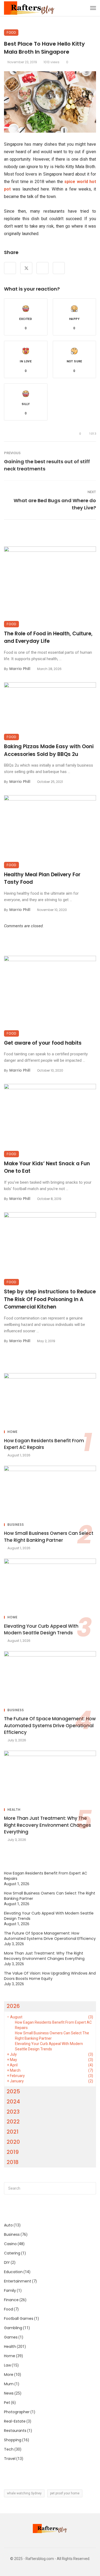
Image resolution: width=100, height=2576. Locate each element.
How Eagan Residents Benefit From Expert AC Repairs (44, 1444)
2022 (13, 2122)
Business (16, 1525)
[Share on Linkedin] (59, 268)
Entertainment (18, 2281)
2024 (13, 2102)
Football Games (19, 2319)
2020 (13, 2142)
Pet (7, 2403)
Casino (10, 2244)
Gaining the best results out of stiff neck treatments (47, 465)
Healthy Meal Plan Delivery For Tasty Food (42, 878)
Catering (12, 2253)
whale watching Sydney (24, 2493)
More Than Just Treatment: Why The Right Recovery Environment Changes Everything (47, 1825)
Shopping (13, 2440)
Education (13, 2272)
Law (7, 2365)
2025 (13, 2091)
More (9, 2375)
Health (14, 1810)
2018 (13, 2162)
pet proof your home (65, 2493)
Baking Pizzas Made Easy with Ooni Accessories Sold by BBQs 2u (49, 750)
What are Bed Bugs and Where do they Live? (55, 504)
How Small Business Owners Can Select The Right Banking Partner (49, 1537)
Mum (9, 2384)
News (9, 2393)
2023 (13, 2112)
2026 (13, 2006)
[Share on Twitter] (26, 268)
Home (13, 1432)
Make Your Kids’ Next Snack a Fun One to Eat (47, 1167)
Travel (10, 2459)
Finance (11, 2300)
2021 (13, 2132)
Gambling (13, 2328)
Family (10, 2290)
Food (11, 32)
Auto (8, 2225)
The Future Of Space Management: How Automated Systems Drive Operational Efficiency (50, 1725)
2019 (13, 2152)
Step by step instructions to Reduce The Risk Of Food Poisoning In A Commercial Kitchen (50, 1299)
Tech (9, 2449)
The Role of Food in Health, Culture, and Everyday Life (48, 637)
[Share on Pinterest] (43, 268)
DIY (7, 2262)
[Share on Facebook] (10, 268)
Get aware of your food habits (43, 1043)
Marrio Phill (20, 669)
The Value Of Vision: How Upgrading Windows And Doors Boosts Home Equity (50, 1976)
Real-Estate (15, 2421)
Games (11, 2337)
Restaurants (15, 2431)
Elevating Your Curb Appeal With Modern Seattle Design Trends (41, 1630)
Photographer (17, 2412)
